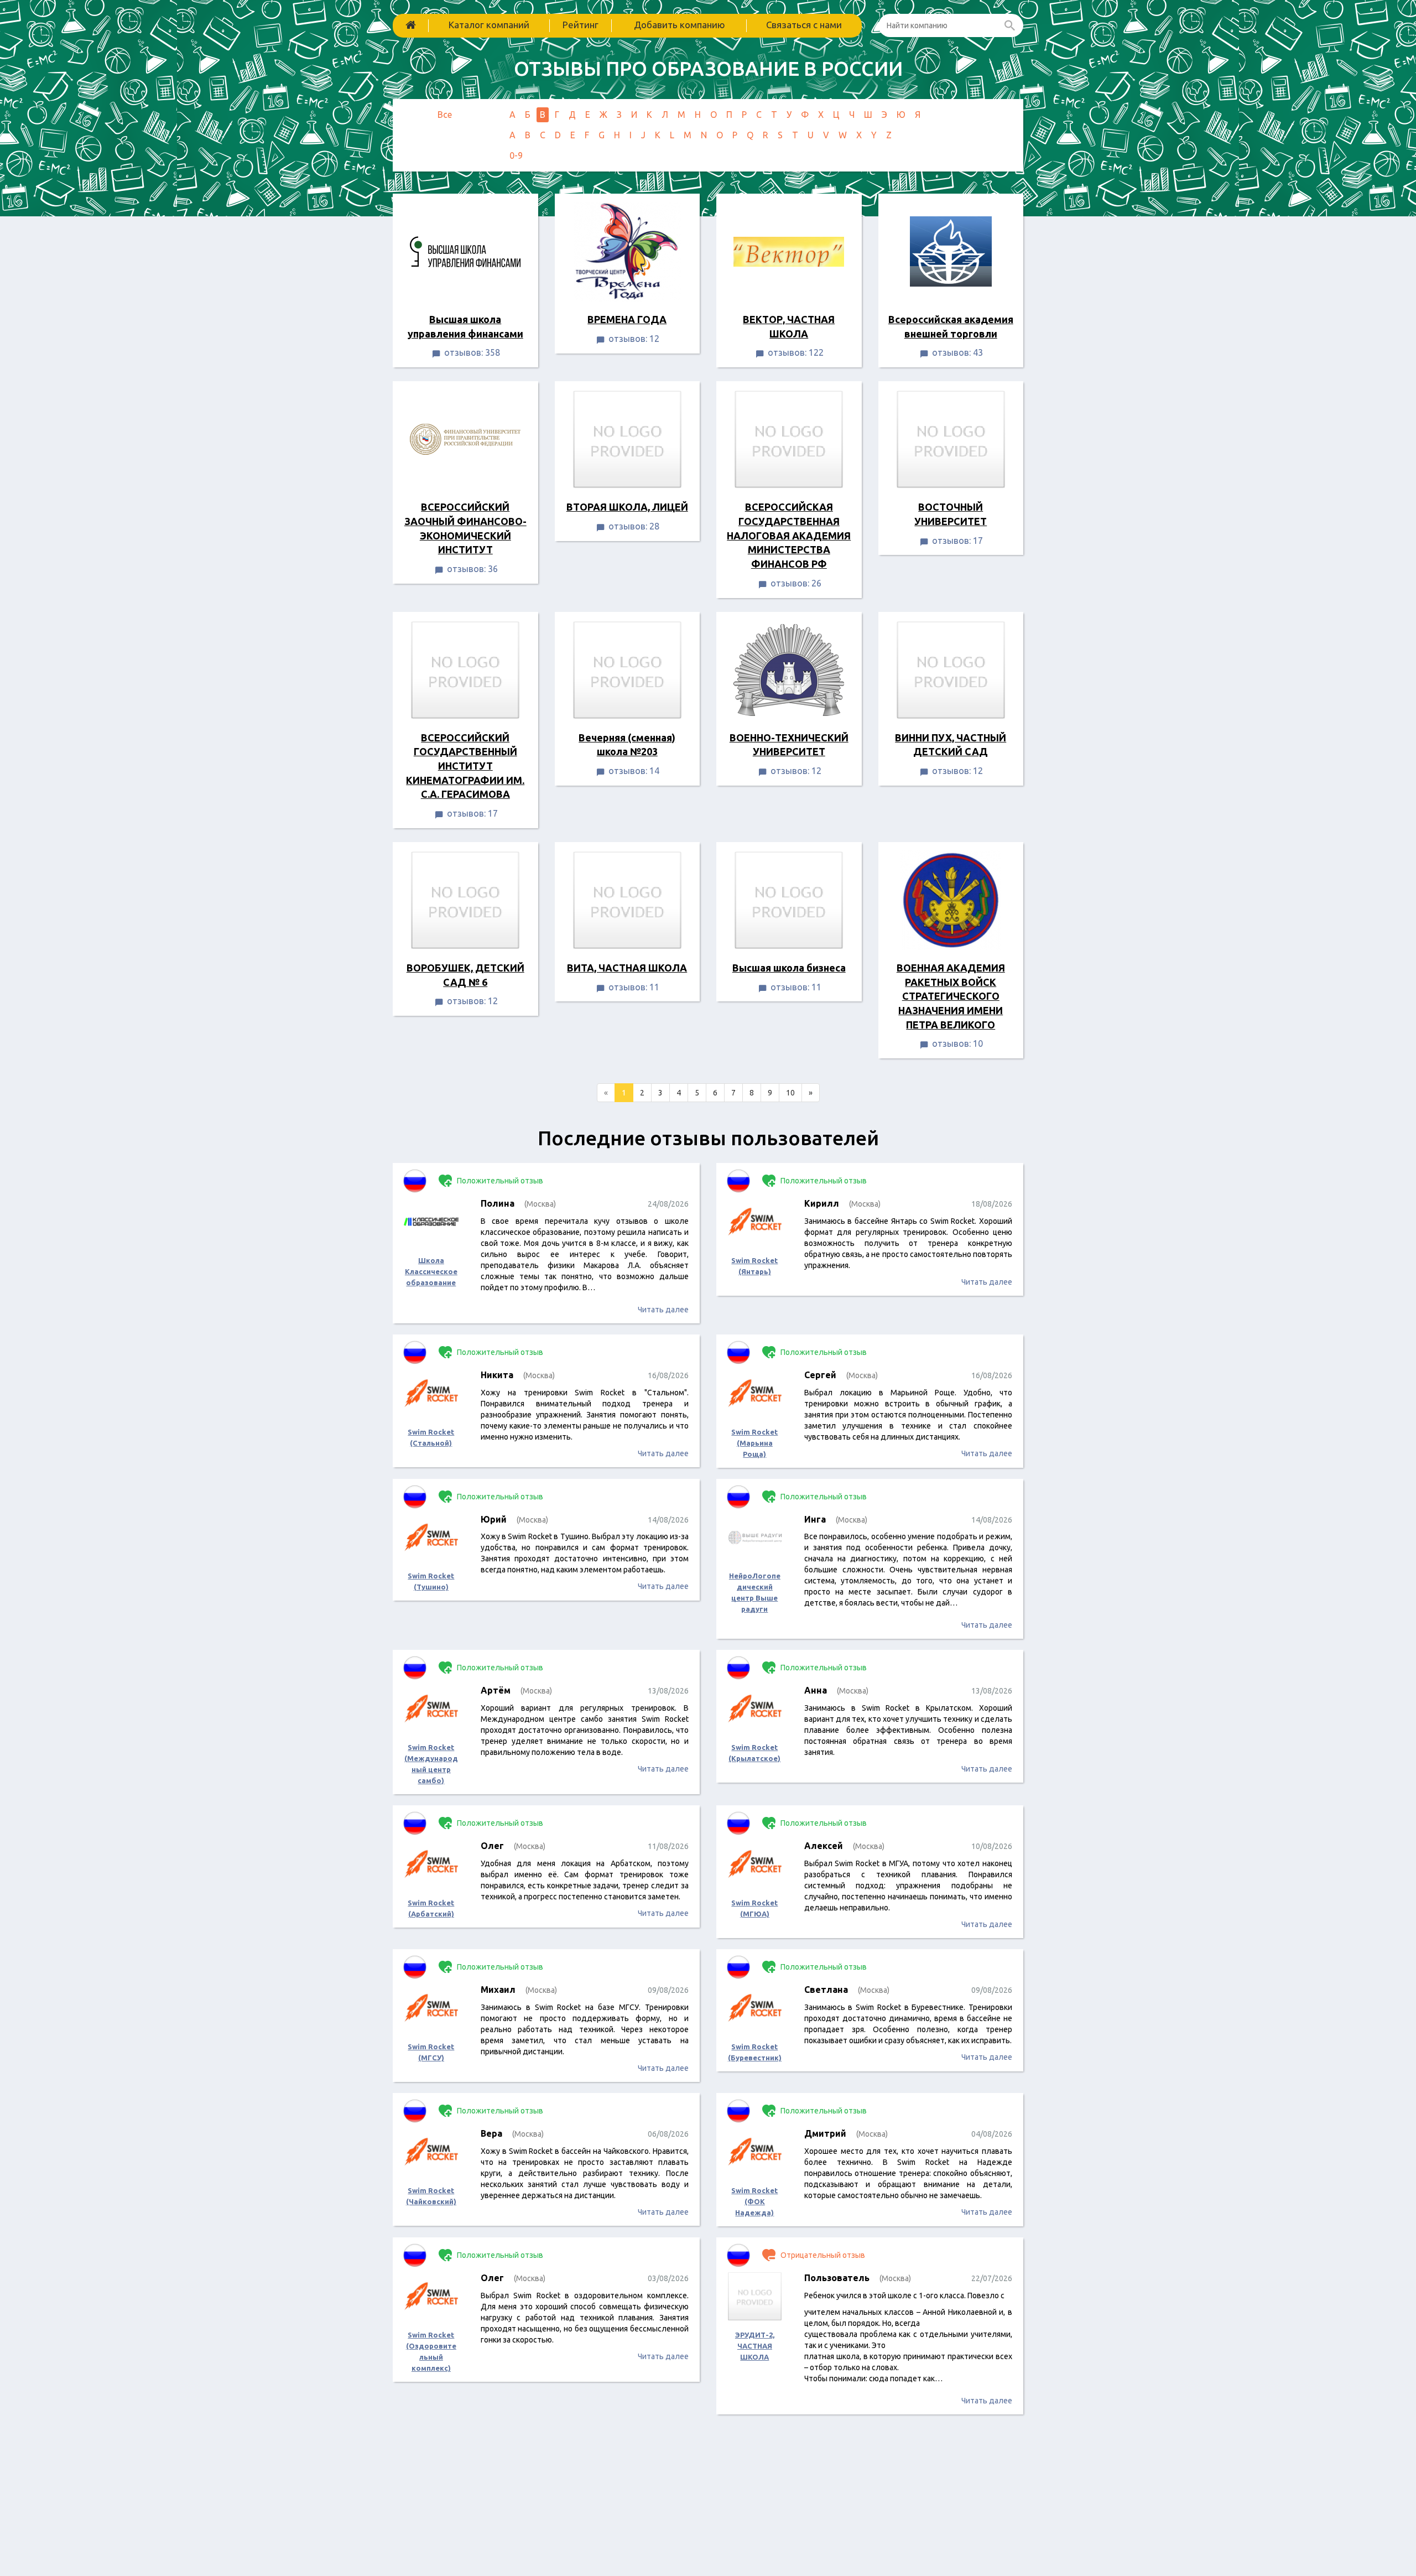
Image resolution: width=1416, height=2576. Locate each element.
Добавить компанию (680, 25)
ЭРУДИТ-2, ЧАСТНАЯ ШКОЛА (755, 2346)
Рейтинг (581, 25)
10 (790, 1093)
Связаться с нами (804, 25)
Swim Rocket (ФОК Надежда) (754, 2201)
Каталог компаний (489, 25)
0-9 (516, 155)
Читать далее (663, 1310)
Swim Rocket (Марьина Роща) (754, 1443)
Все (445, 115)
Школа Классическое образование (431, 1271)
